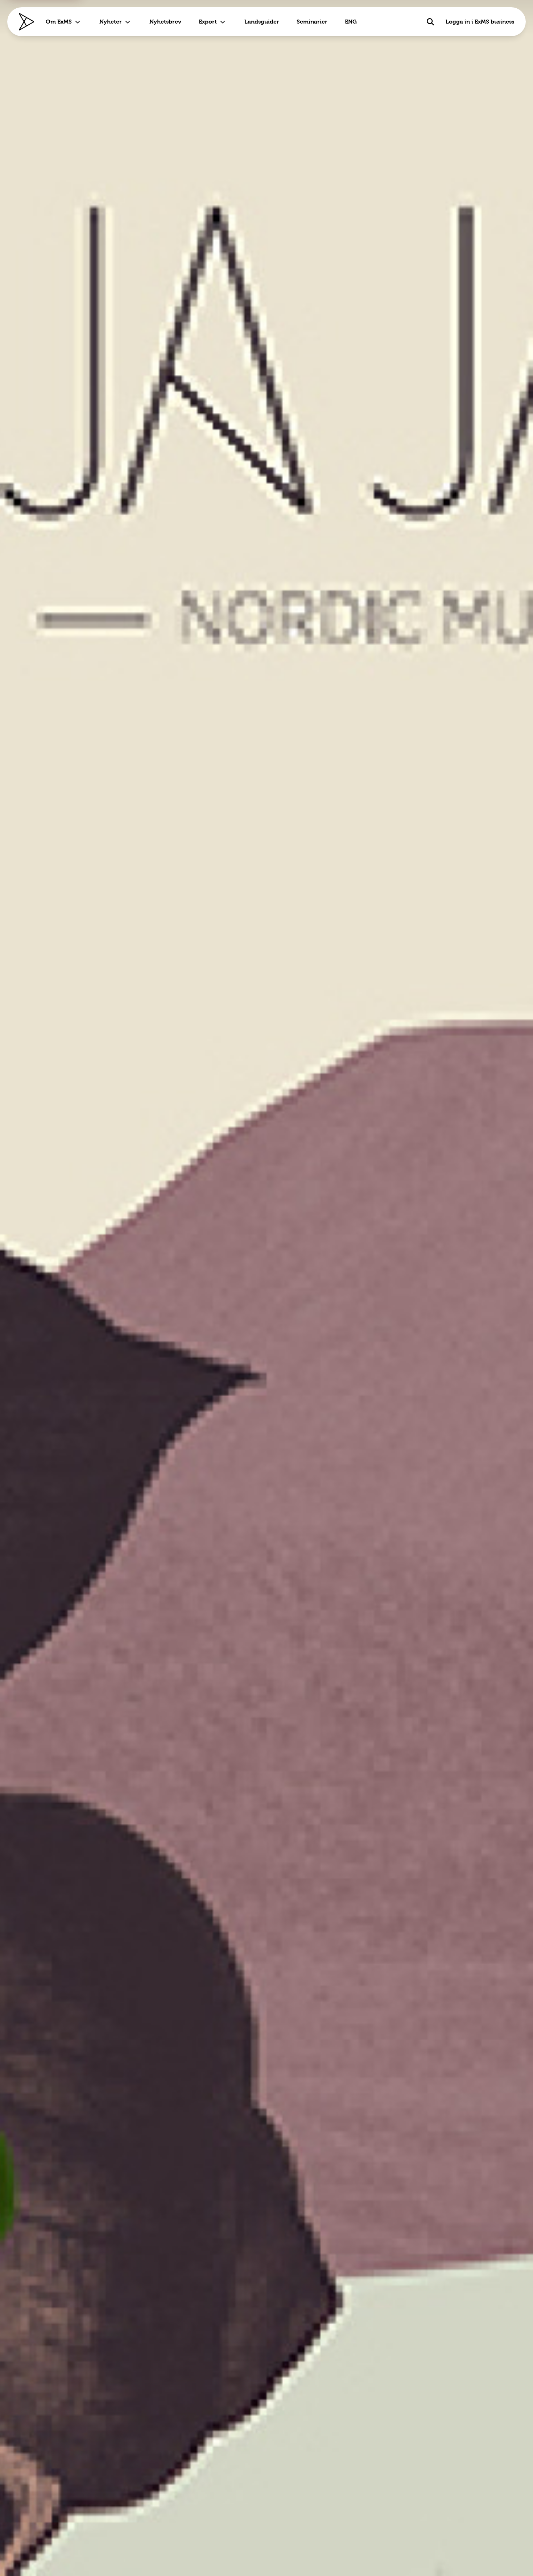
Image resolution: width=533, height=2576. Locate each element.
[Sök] (430, 22)
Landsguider (262, 22)
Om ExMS (59, 22)
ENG (351, 22)
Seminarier (312, 22)
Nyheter (111, 22)
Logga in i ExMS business (480, 22)
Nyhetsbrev (165, 22)
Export (208, 22)
